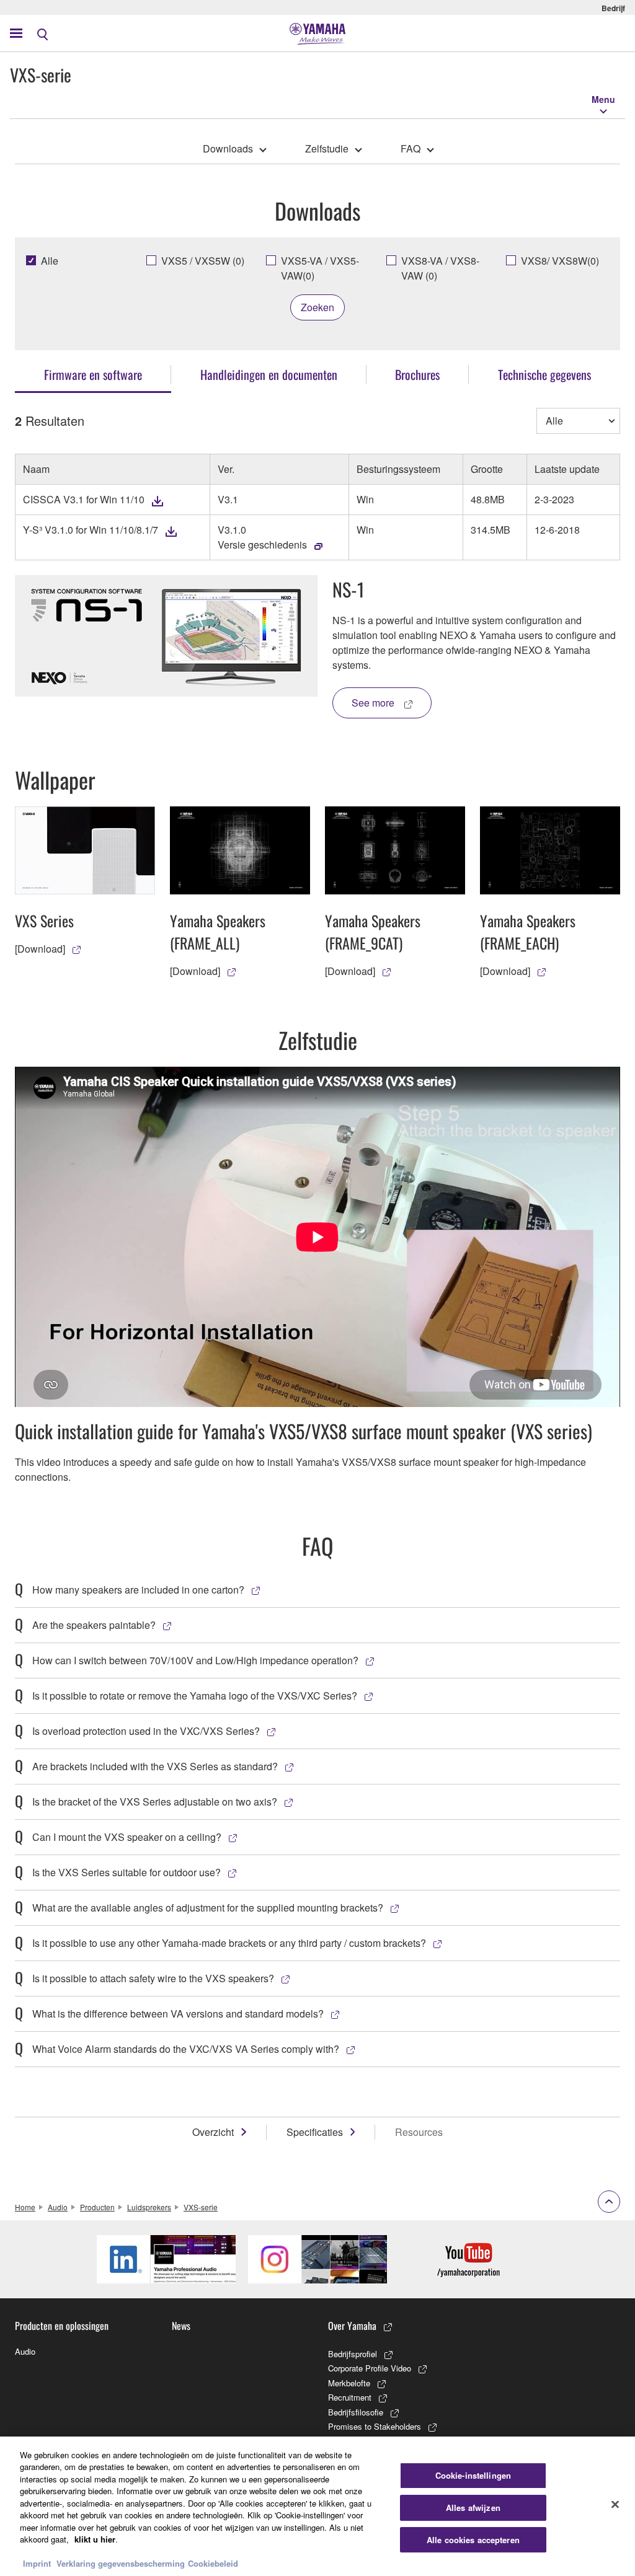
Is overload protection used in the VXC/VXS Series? (146, 1731)
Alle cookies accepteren (473, 2540)
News (181, 2326)
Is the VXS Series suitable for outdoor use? (127, 1872)
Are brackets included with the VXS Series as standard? (155, 1766)
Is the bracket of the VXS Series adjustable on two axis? (155, 1802)
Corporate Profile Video (370, 2368)
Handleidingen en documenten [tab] (269, 374)
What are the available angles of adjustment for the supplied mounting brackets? (208, 1908)
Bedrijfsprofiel (353, 2354)
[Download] (40, 949)
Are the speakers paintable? (94, 1625)
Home (25, 2207)
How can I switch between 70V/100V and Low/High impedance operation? (195, 1660)
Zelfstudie (327, 148)
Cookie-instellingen (473, 2476)
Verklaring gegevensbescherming (121, 2563)
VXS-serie (201, 2207)
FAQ (411, 148)
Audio (58, 2207)
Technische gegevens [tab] (544, 374)
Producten (97, 2207)
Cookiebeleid (213, 2563)
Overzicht (213, 2132)
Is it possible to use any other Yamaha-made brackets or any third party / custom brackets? (229, 1943)
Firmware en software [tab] (93, 374)
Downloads (228, 148)
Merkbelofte (349, 2383)
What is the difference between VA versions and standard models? (178, 2014)
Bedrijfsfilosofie (356, 2412)
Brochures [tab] (417, 374)
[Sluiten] (615, 2505)
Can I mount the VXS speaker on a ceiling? (127, 1837)
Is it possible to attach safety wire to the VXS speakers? (153, 1978)
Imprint (37, 2563)
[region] (317, 2506)
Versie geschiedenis (262, 545)
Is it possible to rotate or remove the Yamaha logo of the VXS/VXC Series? (195, 1696)
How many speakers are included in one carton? (138, 1590)
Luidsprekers (149, 2207)
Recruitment (350, 2397)
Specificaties (315, 2132)
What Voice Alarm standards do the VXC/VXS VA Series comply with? (186, 2049)
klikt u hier (95, 2539)
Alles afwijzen (473, 2508)
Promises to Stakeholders (375, 2426)
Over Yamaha (352, 2326)
